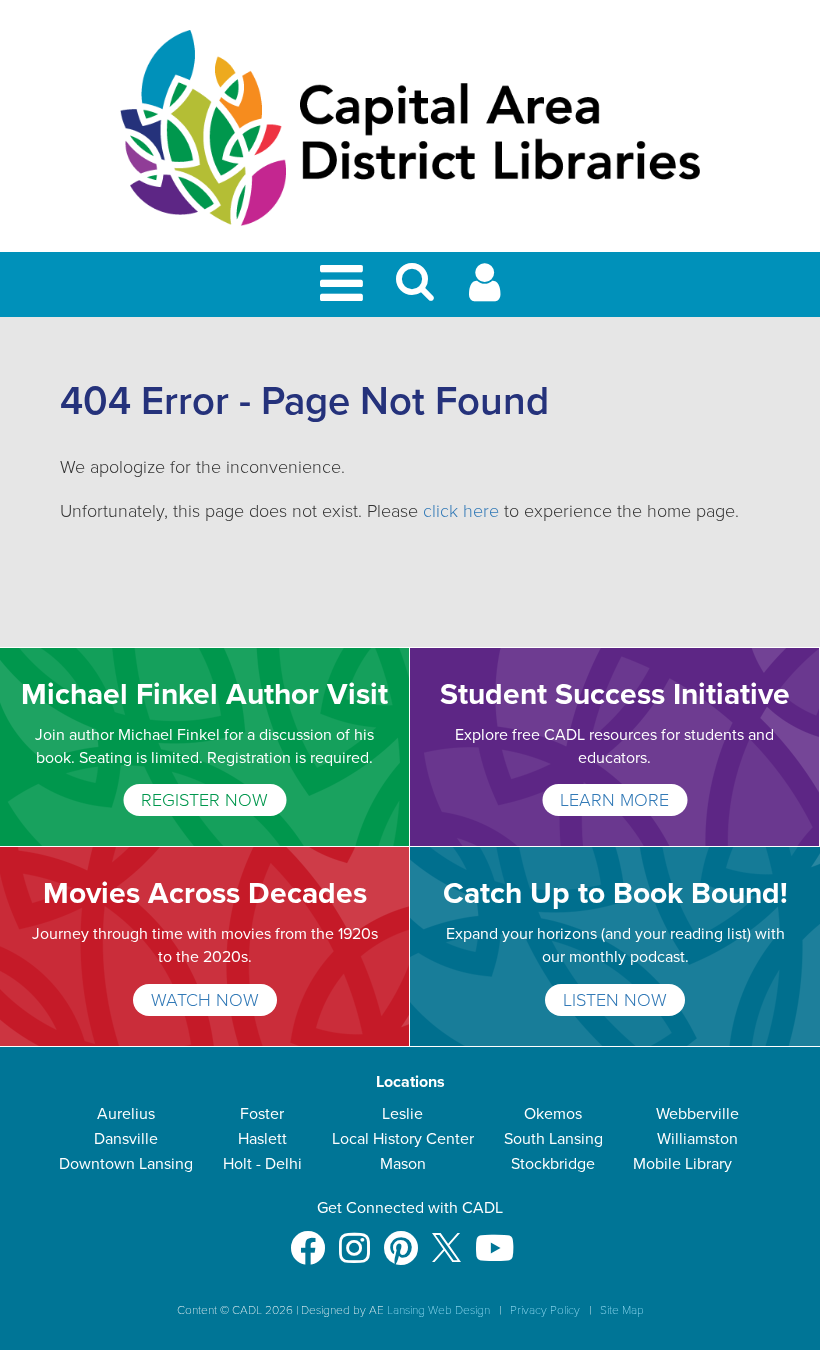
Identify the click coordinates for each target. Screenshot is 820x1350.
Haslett (262, 1139)
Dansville (126, 1139)
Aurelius (126, 1114)
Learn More (614, 800)
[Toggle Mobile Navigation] (345, 284)
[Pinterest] (401, 1238)
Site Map (622, 1310)
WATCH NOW (205, 1000)
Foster (262, 1114)
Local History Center (403, 1139)
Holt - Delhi (262, 1164)
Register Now (204, 800)
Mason (403, 1164)
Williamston (697, 1139)
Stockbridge (553, 1164)
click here (461, 511)
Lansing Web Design (438, 1310)
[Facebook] (307, 1238)
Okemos (553, 1114)
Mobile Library (682, 1164)
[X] (446, 1238)
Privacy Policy (545, 1310)
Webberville (697, 1114)
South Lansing (553, 1139)
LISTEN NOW (615, 1000)
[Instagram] (354, 1238)
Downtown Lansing (126, 1164)
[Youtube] (494, 1238)
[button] (415, 290)
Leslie (402, 1114)
